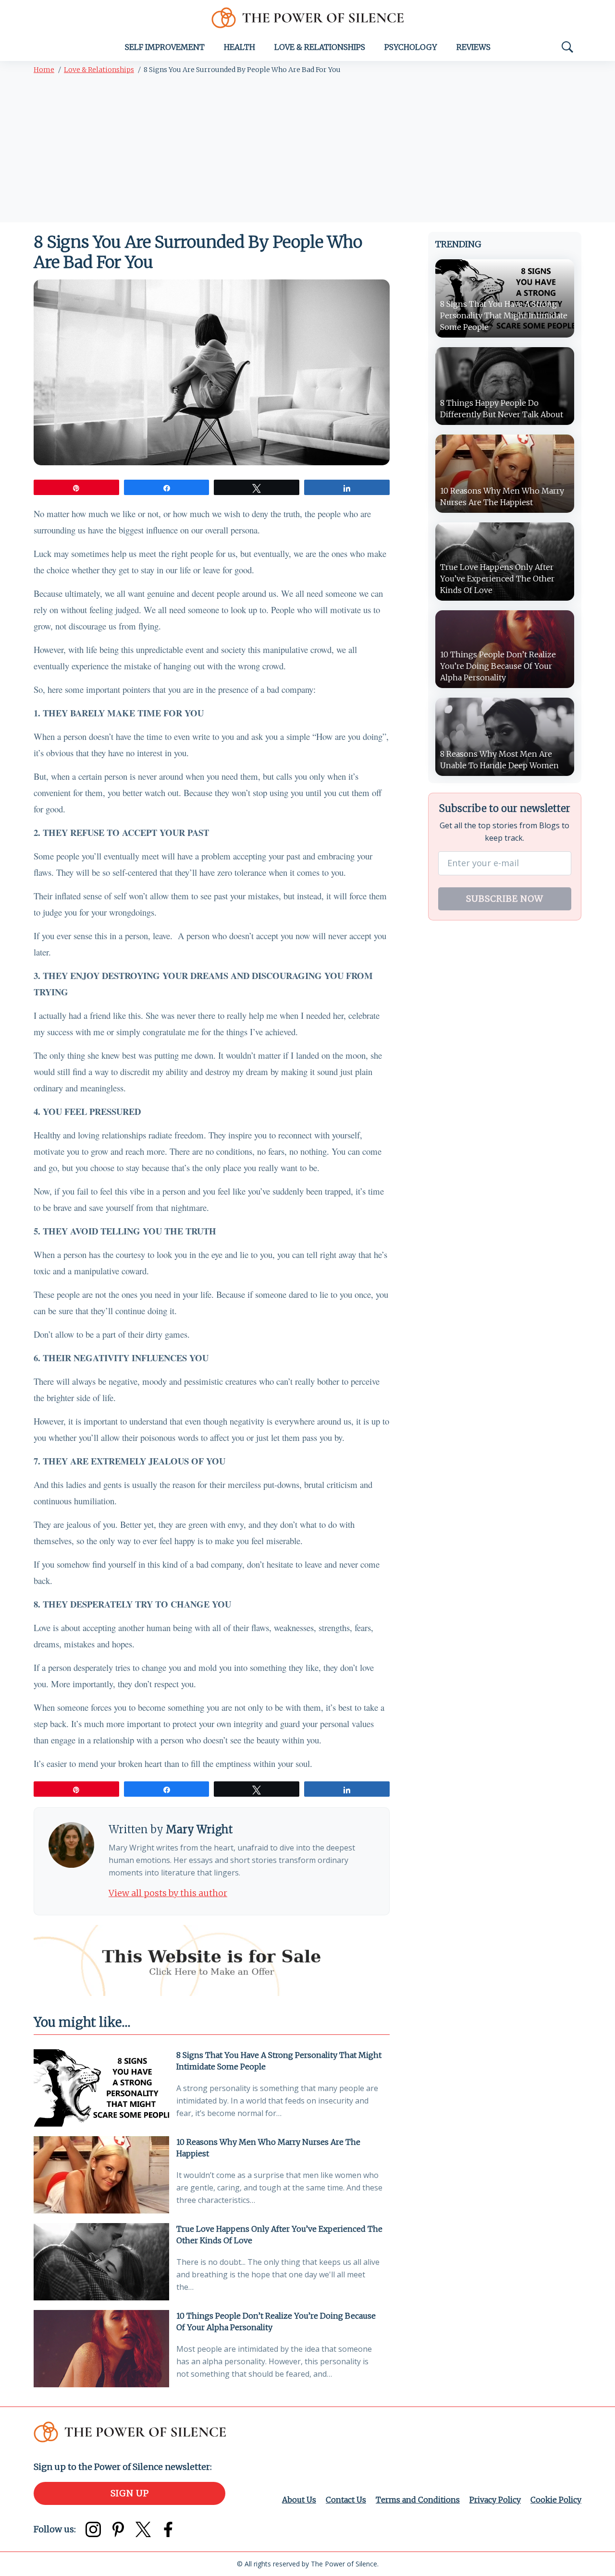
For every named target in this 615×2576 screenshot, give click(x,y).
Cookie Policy (556, 2500)
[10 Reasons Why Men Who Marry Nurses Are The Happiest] (101, 2175)
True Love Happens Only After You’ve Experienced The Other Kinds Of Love (279, 2235)
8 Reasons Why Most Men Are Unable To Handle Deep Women (499, 760)
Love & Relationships (320, 47)
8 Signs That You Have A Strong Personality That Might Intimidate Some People (279, 2061)
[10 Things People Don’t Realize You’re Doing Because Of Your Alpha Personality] (101, 2349)
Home (44, 70)
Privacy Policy (495, 2500)
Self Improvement (165, 47)
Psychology (411, 47)
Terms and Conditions (418, 2500)
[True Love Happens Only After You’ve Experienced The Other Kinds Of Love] (101, 2262)
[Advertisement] (307, 150)
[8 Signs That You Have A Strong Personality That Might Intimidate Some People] (101, 2088)
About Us (299, 2500)
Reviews (474, 47)
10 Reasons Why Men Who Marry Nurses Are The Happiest (268, 2148)
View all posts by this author (168, 1893)
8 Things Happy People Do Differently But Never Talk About (502, 409)
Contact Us (346, 2500)
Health (240, 47)
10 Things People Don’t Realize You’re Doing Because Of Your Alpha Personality (276, 2322)
